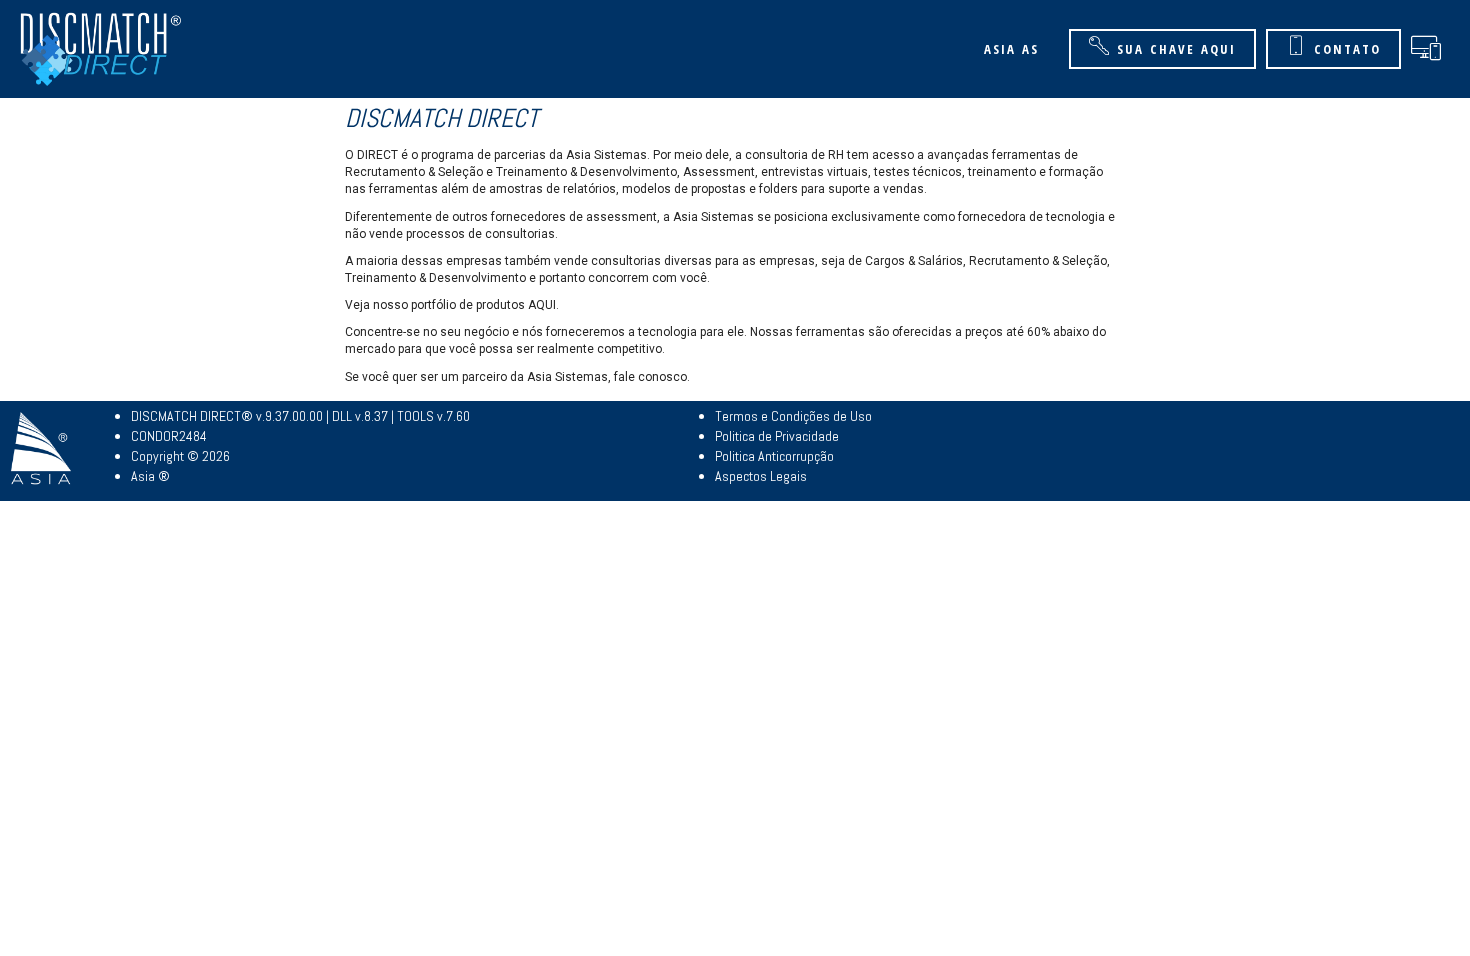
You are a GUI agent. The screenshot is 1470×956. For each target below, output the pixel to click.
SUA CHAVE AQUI (1176, 49)
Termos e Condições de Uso (793, 416)
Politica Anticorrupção (774, 456)
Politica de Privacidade (777, 436)
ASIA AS (1011, 49)
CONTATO (1347, 49)
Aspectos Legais (761, 476)
